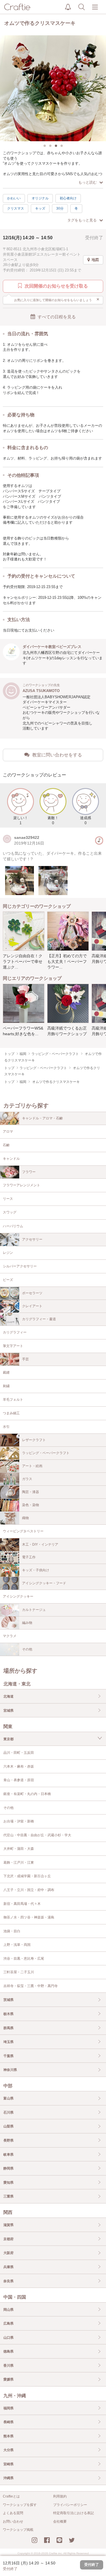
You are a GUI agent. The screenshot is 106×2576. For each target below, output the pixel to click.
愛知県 (8, 2183)
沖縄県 (8, 2478)
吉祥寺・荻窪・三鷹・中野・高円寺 (31, 1986)
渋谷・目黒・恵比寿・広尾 (24, 1959)
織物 (25, 1518)
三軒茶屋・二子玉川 (19, 1972)
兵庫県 (8, 2267)
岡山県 (8, 2310)
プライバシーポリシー (70, 2505)
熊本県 (8, 2436)
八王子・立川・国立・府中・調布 (29, 1890)
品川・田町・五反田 (19, 1753)
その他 (27, 1649)
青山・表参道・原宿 (19, 1780)
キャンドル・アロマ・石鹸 (42, 1118)
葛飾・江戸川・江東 (19, 1863)
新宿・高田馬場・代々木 (22, 1904)
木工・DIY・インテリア (40, 1544)
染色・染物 (31, 1505)
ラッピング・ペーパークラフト (46, 1453)
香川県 (8, 2366)
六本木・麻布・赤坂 (19, 1766)
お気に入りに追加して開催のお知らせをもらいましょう (57, 299)
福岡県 (8, 2408)
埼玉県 (8, 2042)
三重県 (8, 2196)
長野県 (8, 2140)
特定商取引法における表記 (73, 2513)
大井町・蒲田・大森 (19, 1849)
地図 (95, 260)
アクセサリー (32, 1239)
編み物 (27, 1623)
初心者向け (68, 198)
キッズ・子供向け (36, 1570)
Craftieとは (11, 2496)
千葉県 (8, 2056)
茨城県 (8, 2000)
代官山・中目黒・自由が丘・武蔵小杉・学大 (37, 1835)
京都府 (8, 2239)
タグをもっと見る (82, 220)
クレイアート (32, 1306)
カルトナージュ (34, 1610)
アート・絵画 (32, 1466)
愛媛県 (8, 2379)
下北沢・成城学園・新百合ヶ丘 (27, 1876)
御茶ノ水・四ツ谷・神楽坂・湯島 (29, 1917)
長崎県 (8, 2422)
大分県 (8, 2450)
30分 (60, 208)
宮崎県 (8, 2464)
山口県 (8, 2338)
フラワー (29, 1172)
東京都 (8, 1739)
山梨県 (8, 2126)
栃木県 (8, 2014)
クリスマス (16, 208)
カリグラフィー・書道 (39, 1319)
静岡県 (8, 2168)
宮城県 (8, 1711)
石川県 (8, 2112)
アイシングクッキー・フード (44, 1583)
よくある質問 (13, 2513)
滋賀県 (8, 2225)
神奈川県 (10, 2070)
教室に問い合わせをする (57, 755)
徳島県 (8, 2351)
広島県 (8, 2323)
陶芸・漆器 (31, 1492)
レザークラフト (34, 1440)
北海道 (8, 1696)
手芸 (25, 1359)
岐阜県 (8, 2155)
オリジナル (40, 198)
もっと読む (87, 182)
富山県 (8, 2098)
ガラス (27, 1479)
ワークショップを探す (20, 2505)
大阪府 (8, 2253)
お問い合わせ (13, 2521)
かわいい (14, 198)
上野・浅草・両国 (17, 1945)
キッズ (40, 208)
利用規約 (60, 2496)
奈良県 (8, 2281)
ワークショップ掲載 (18, 2530)
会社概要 (60, 2521)
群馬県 (8, 2028)
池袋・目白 (12, 1931)
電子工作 (29, 1557)
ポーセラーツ (32, 1293)
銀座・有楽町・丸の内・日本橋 (27, 1794)
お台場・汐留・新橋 (19, 1821)
